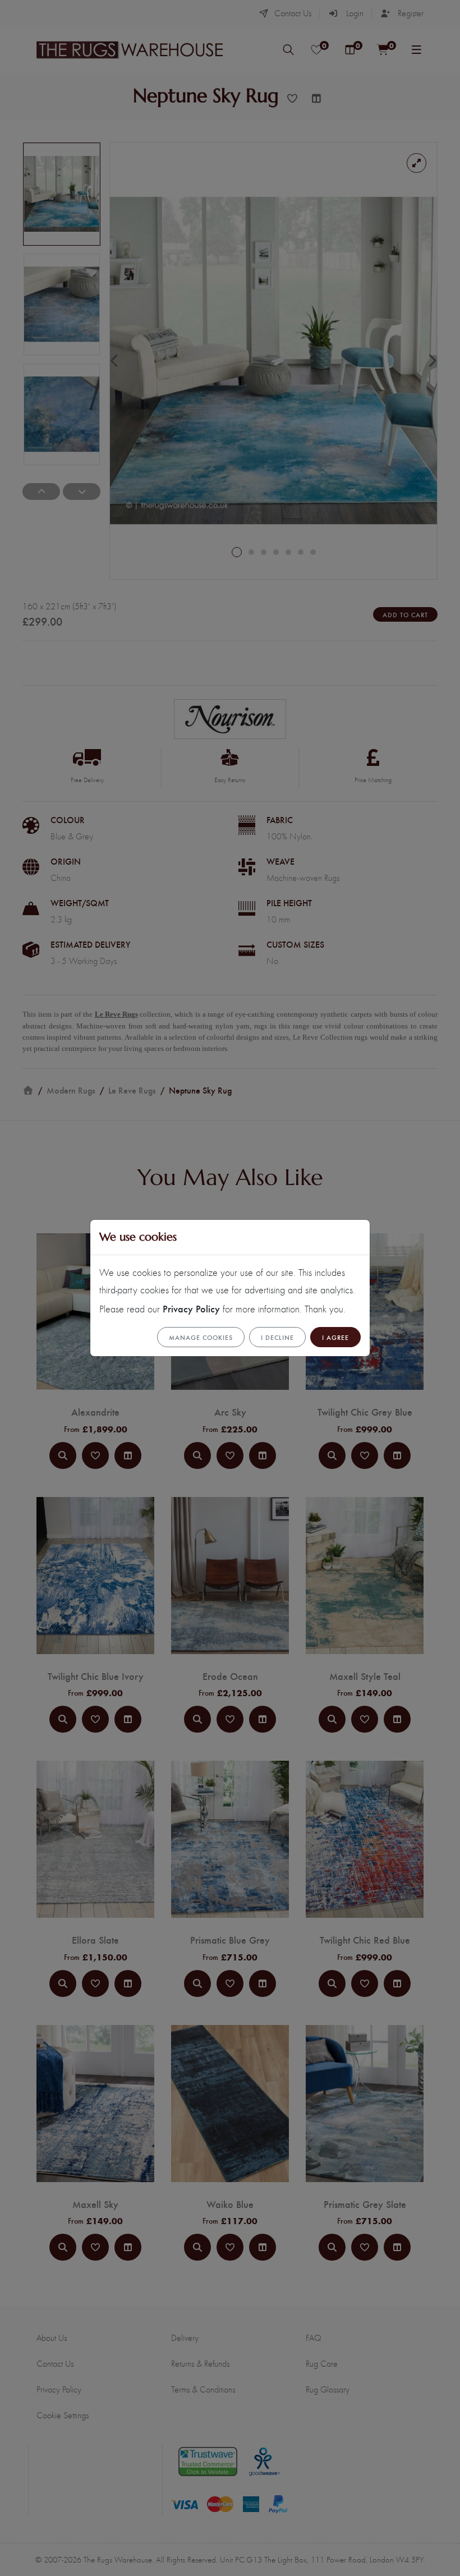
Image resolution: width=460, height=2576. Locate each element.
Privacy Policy (191, 1308)
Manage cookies (201, 1337)
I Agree (335, 1337)
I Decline (277, 1337)
